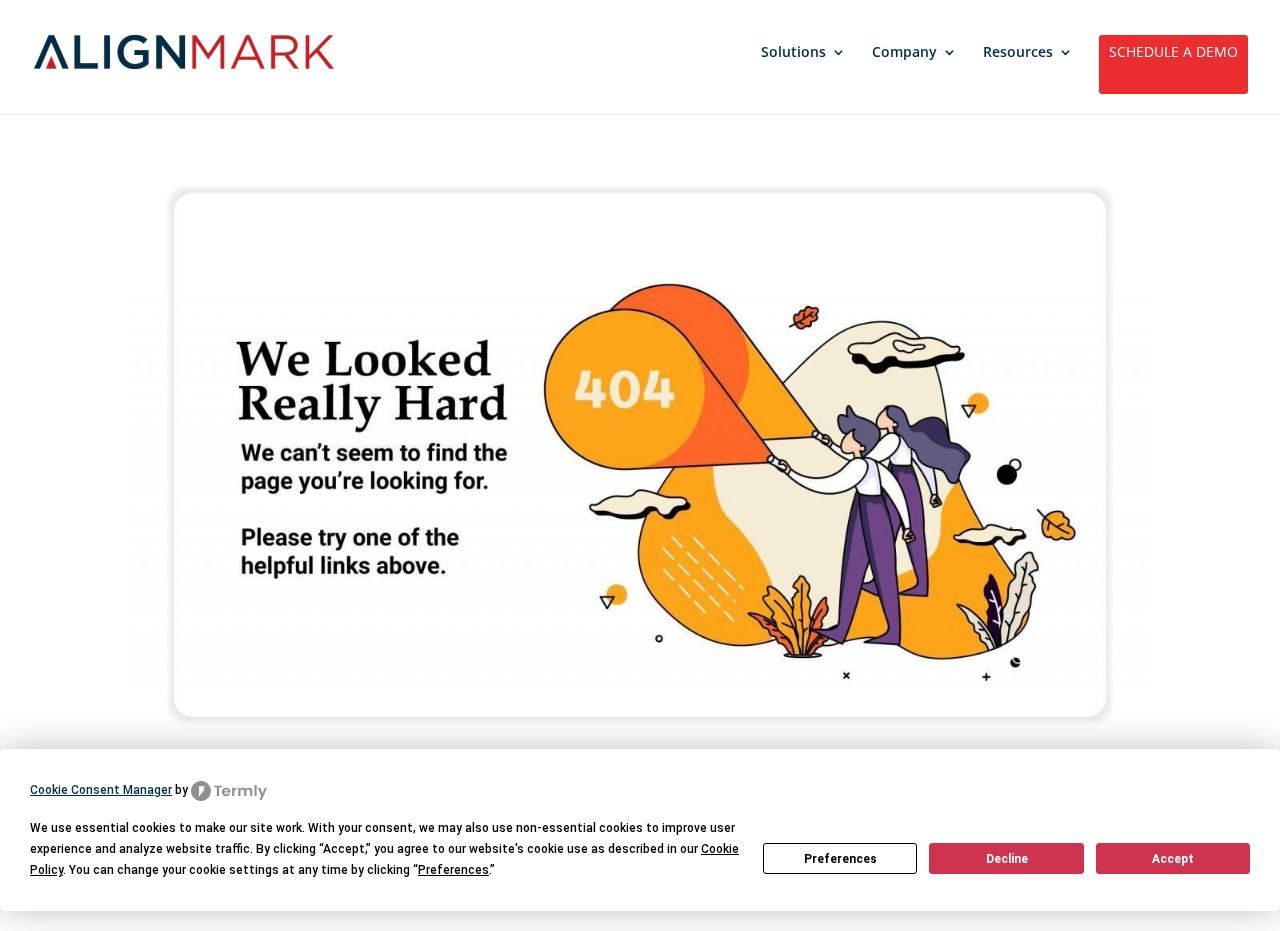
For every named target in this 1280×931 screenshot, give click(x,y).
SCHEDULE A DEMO (1173, 53)
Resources (1018, 53)
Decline (1007, 859)
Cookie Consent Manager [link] (101, 790)
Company (904, 53)
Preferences (840, 859)
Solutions (793, 53)
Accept (1173, 859)
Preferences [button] (453, 870)
